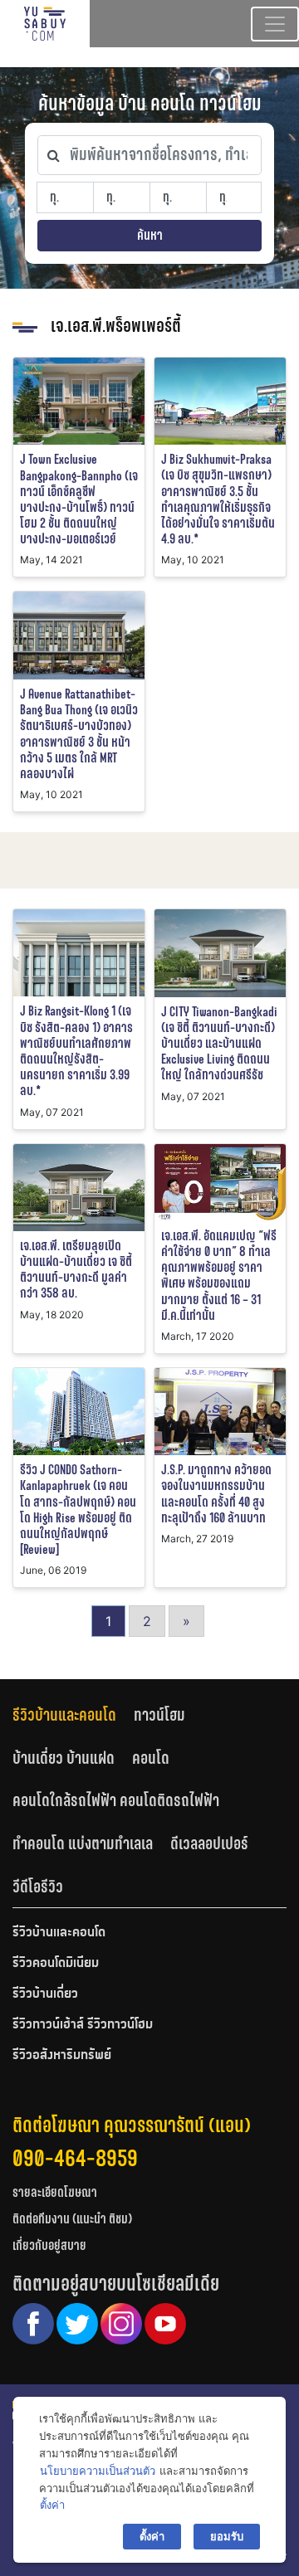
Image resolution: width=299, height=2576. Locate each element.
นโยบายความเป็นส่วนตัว (98, 2471)
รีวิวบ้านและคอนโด (64, 1715)
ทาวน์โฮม (159, 1715)
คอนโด (151, 1758)
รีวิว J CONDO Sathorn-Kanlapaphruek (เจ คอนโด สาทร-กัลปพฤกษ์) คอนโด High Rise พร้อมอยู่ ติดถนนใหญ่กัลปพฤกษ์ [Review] (78, 1510)
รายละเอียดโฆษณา (55, 2192)
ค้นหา (150, 235)
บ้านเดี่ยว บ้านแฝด (64, 1758)
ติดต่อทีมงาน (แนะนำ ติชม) (72, 2219)
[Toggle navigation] (275, 24)
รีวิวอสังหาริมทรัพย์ (62, 2056)
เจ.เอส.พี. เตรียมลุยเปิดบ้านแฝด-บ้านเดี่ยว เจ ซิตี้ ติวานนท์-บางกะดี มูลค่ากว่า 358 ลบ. (76, 1270)
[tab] (73, 1714)
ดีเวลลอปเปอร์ (209, 1843)
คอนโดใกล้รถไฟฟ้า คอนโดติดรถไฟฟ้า (116, 1800)
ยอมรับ (227, 2536)
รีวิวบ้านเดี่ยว (45, 1994)
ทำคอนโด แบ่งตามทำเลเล (83, 1843)
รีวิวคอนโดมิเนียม (56, 1964)
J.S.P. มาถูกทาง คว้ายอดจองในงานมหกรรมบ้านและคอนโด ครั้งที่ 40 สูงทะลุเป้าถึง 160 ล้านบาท (216, 1494)
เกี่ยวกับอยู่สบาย (49, 2245)
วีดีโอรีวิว (38, 1887)
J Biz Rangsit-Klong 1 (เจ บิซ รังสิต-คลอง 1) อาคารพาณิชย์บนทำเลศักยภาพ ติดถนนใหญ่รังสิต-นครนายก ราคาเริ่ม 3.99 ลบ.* (76, 1051)
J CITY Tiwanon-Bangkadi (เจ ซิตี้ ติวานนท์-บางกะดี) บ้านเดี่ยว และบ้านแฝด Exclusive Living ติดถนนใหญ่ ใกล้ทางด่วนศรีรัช (219, 1044)
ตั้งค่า (52, 2505)
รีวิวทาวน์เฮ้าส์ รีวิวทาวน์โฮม (83, 2025)
